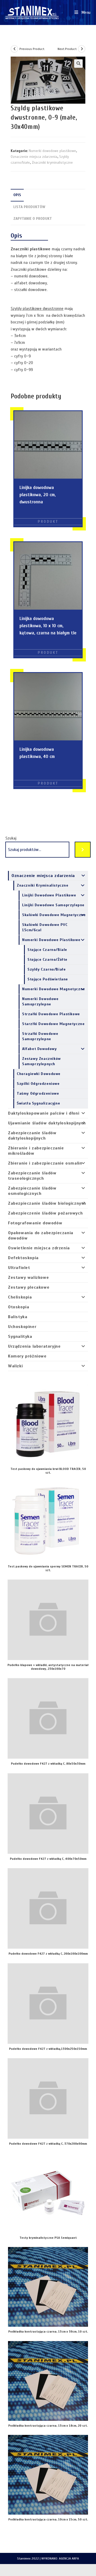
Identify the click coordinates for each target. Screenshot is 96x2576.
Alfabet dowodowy (39, 1049)
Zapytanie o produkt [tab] (33, 219)
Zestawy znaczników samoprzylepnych (41, 1061)
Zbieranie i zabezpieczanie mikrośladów (36, 1151)
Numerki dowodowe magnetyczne (54, 989)
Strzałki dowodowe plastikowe (51, 1014)
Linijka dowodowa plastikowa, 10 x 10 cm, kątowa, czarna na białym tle (48, 626)
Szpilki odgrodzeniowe (38, 1084)
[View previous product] (14, 49)
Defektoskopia (23, 1258)
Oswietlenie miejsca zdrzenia (39, 1248)
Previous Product (32, 49)
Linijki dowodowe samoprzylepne (53, 905)
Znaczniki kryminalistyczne (52, 163)
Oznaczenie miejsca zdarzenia (34, 157)
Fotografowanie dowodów (35, 1223)
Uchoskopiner (22, 1327)
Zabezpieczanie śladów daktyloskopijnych (32, 1136)
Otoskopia (19, 1307)
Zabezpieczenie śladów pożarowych (45, 1213)
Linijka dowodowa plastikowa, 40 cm (37, 753)
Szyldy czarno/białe (47, 969)
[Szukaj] (83, 850)
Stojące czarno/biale (47, 950)
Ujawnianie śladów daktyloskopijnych (47, 1123)
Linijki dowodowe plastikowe (49, 895)
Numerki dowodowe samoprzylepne (40, 1002)
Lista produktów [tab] (29, 207)
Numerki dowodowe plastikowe (52, 151)
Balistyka (18, 1317)
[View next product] (82, 49)
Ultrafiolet (19, 1268)
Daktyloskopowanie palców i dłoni (44, 1113)
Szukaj (11, 838)
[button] (78, 64)
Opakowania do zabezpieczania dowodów (41, 1236)
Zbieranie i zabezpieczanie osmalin (45, 1163)
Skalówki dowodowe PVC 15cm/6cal (45, 927)
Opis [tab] (17, 195)
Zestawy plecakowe (29, 1287)
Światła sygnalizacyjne (38, 1103)
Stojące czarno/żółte (47, 960)
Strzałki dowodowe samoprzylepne (40, 1036)
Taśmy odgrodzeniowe (38, 1093)
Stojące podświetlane (48, 979)
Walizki (15, 1366)
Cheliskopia (20, 1297)
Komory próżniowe (27, 1356)
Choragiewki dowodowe (39, 1074)
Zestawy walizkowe (28, 1278)
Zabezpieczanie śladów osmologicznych (32, 1191)
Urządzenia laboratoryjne (34, 1346)
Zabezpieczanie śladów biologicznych (47, 1203)
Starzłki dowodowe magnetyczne (53, 1024)
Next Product (67, 49)
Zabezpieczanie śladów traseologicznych (32, 1176)
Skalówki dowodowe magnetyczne (54, 915)
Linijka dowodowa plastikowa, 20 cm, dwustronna (38, 495)
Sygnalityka (20, 1337)
